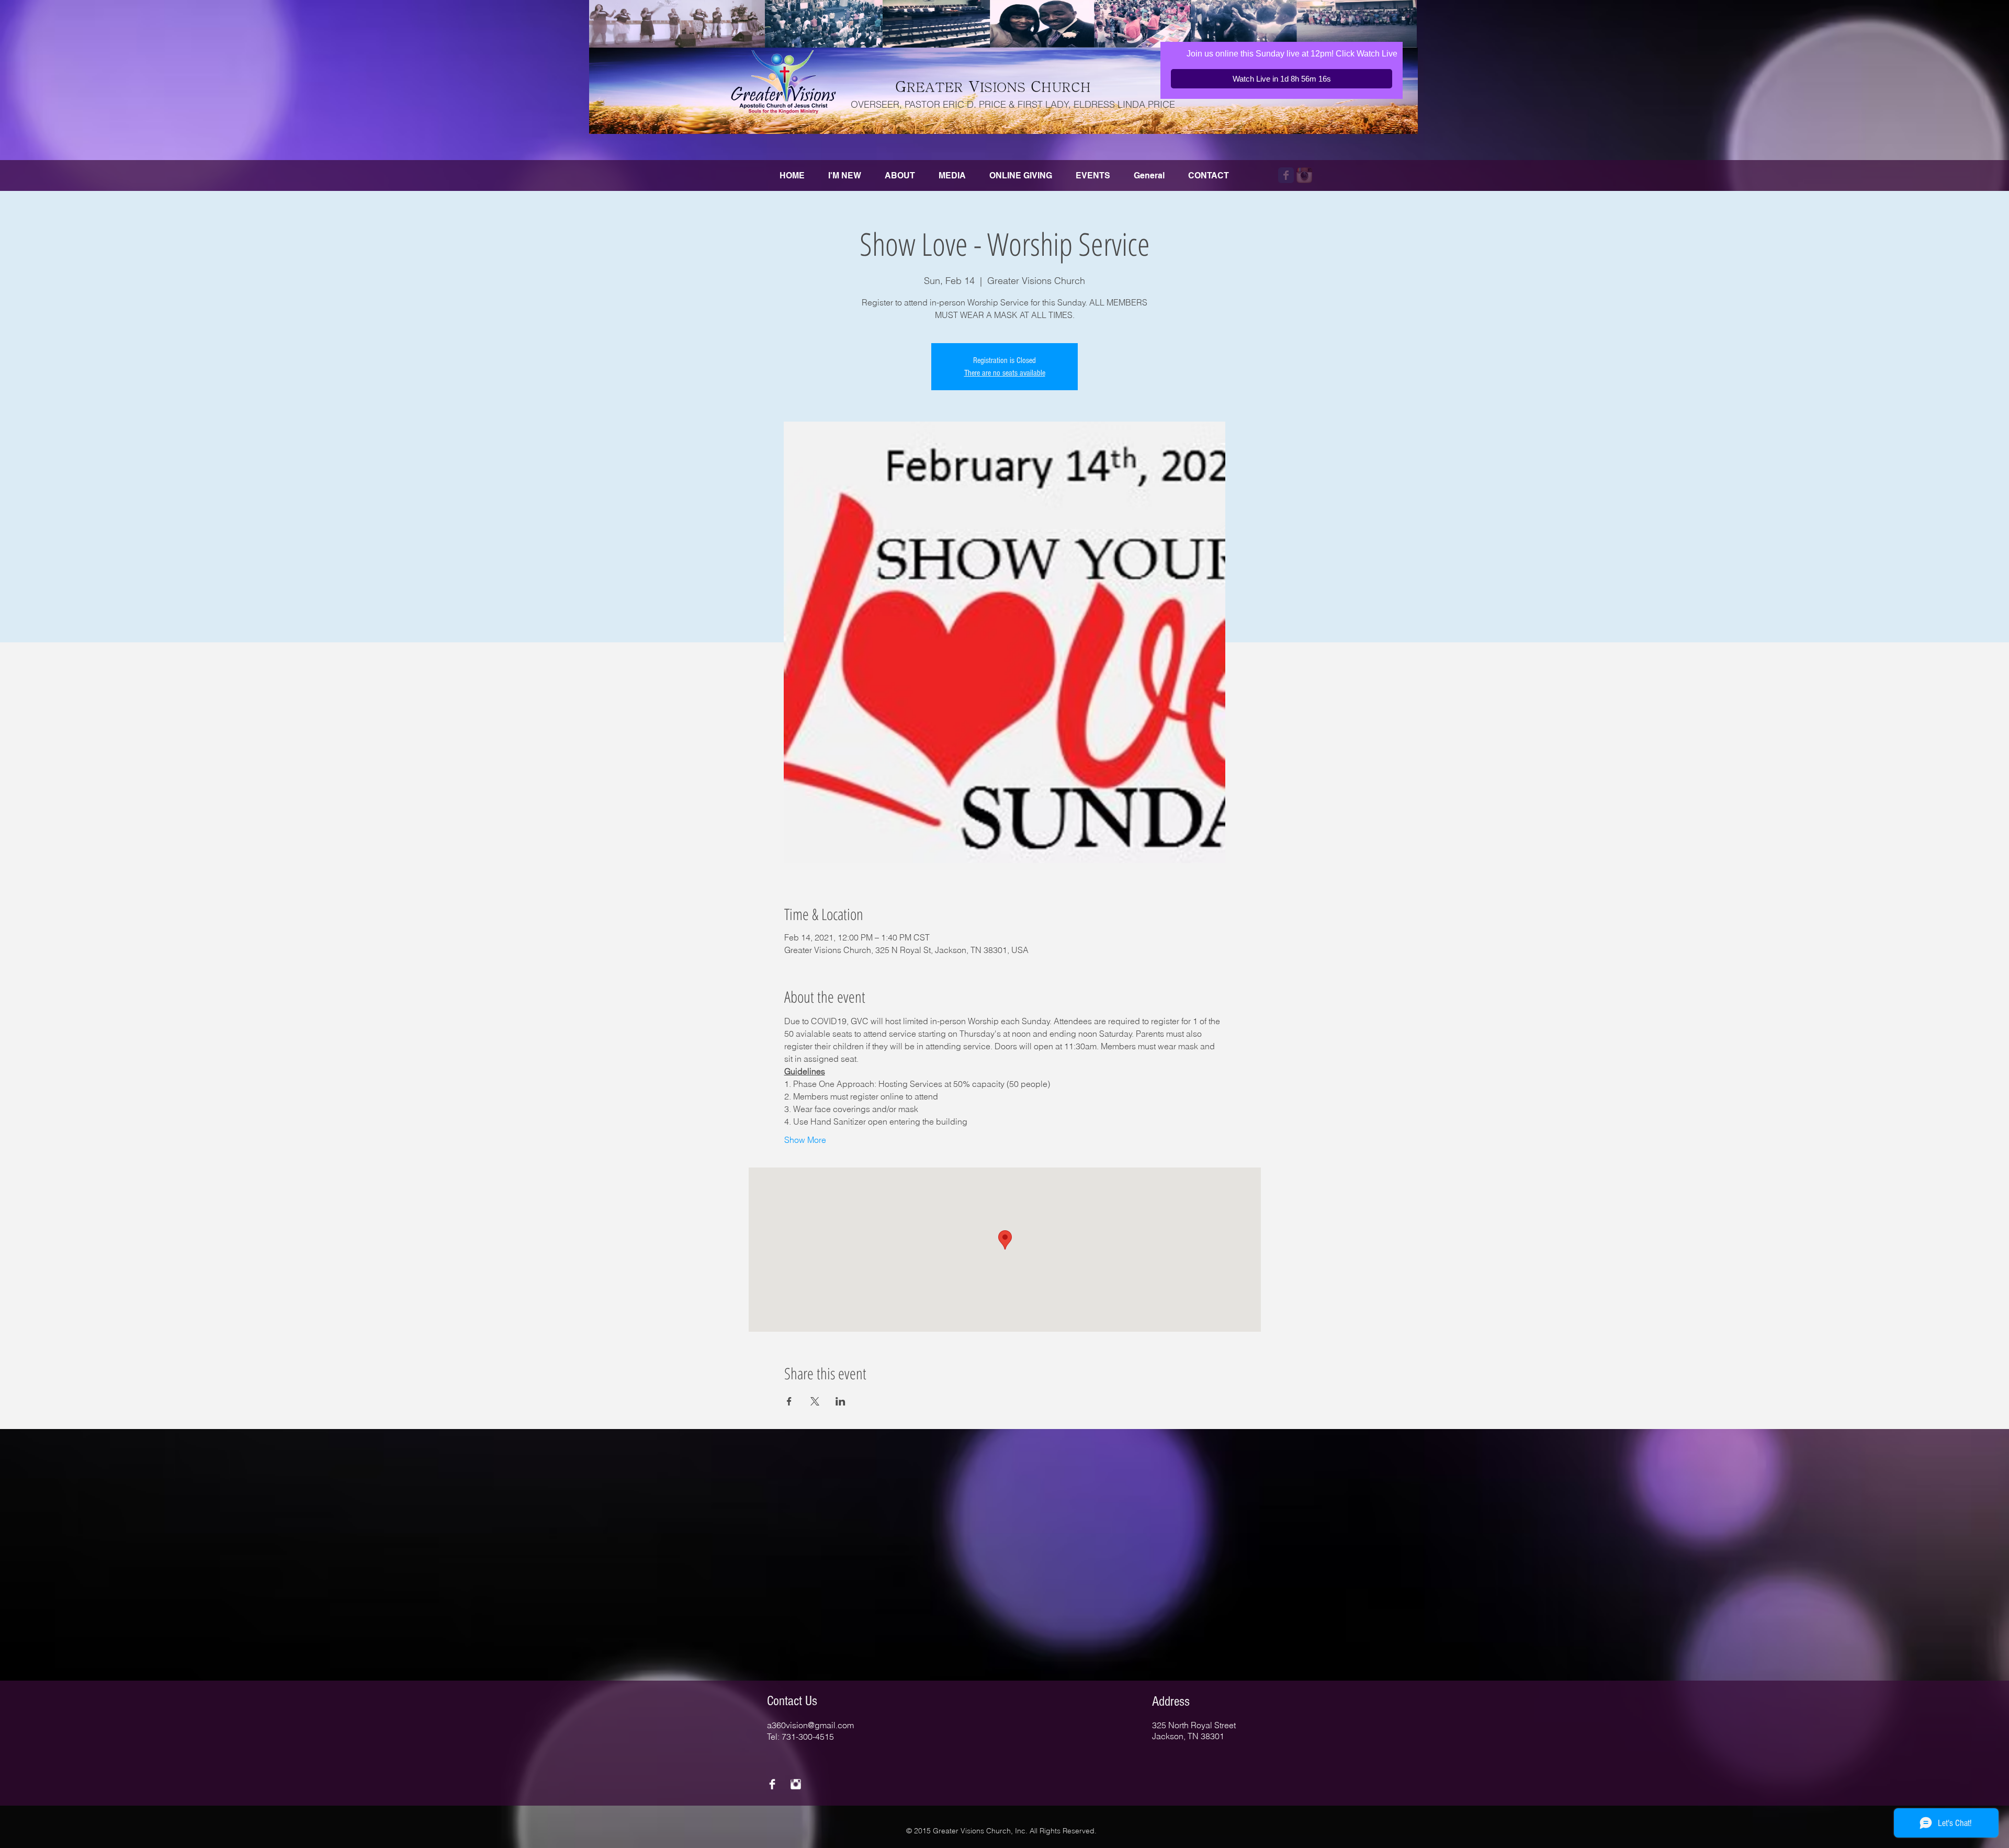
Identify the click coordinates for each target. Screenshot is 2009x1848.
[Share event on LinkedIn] (840, 1401)
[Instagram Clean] (796, 1784)
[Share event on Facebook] (789, 1401)
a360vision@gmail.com (810, 1725)
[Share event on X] (815, 1401)
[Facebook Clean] (772, 1784)
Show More (805, 1140)
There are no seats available (1005, 373)
